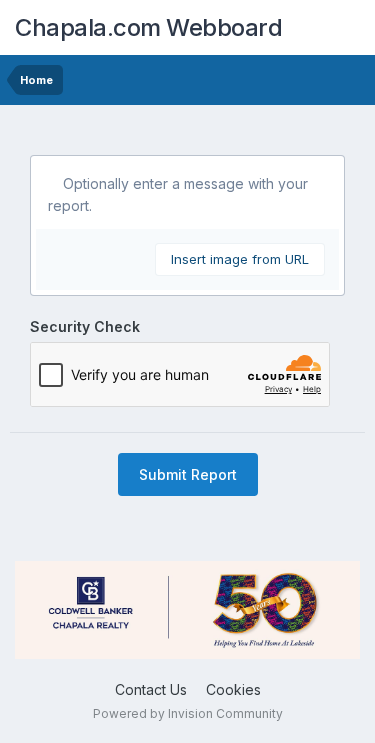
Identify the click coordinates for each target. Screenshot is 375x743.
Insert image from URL (240, 259)
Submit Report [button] (188, 474)
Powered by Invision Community (188, 713)
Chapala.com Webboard (148, 27)
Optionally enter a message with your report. (178, 194)
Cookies (233, 689)
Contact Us (151, 689)
